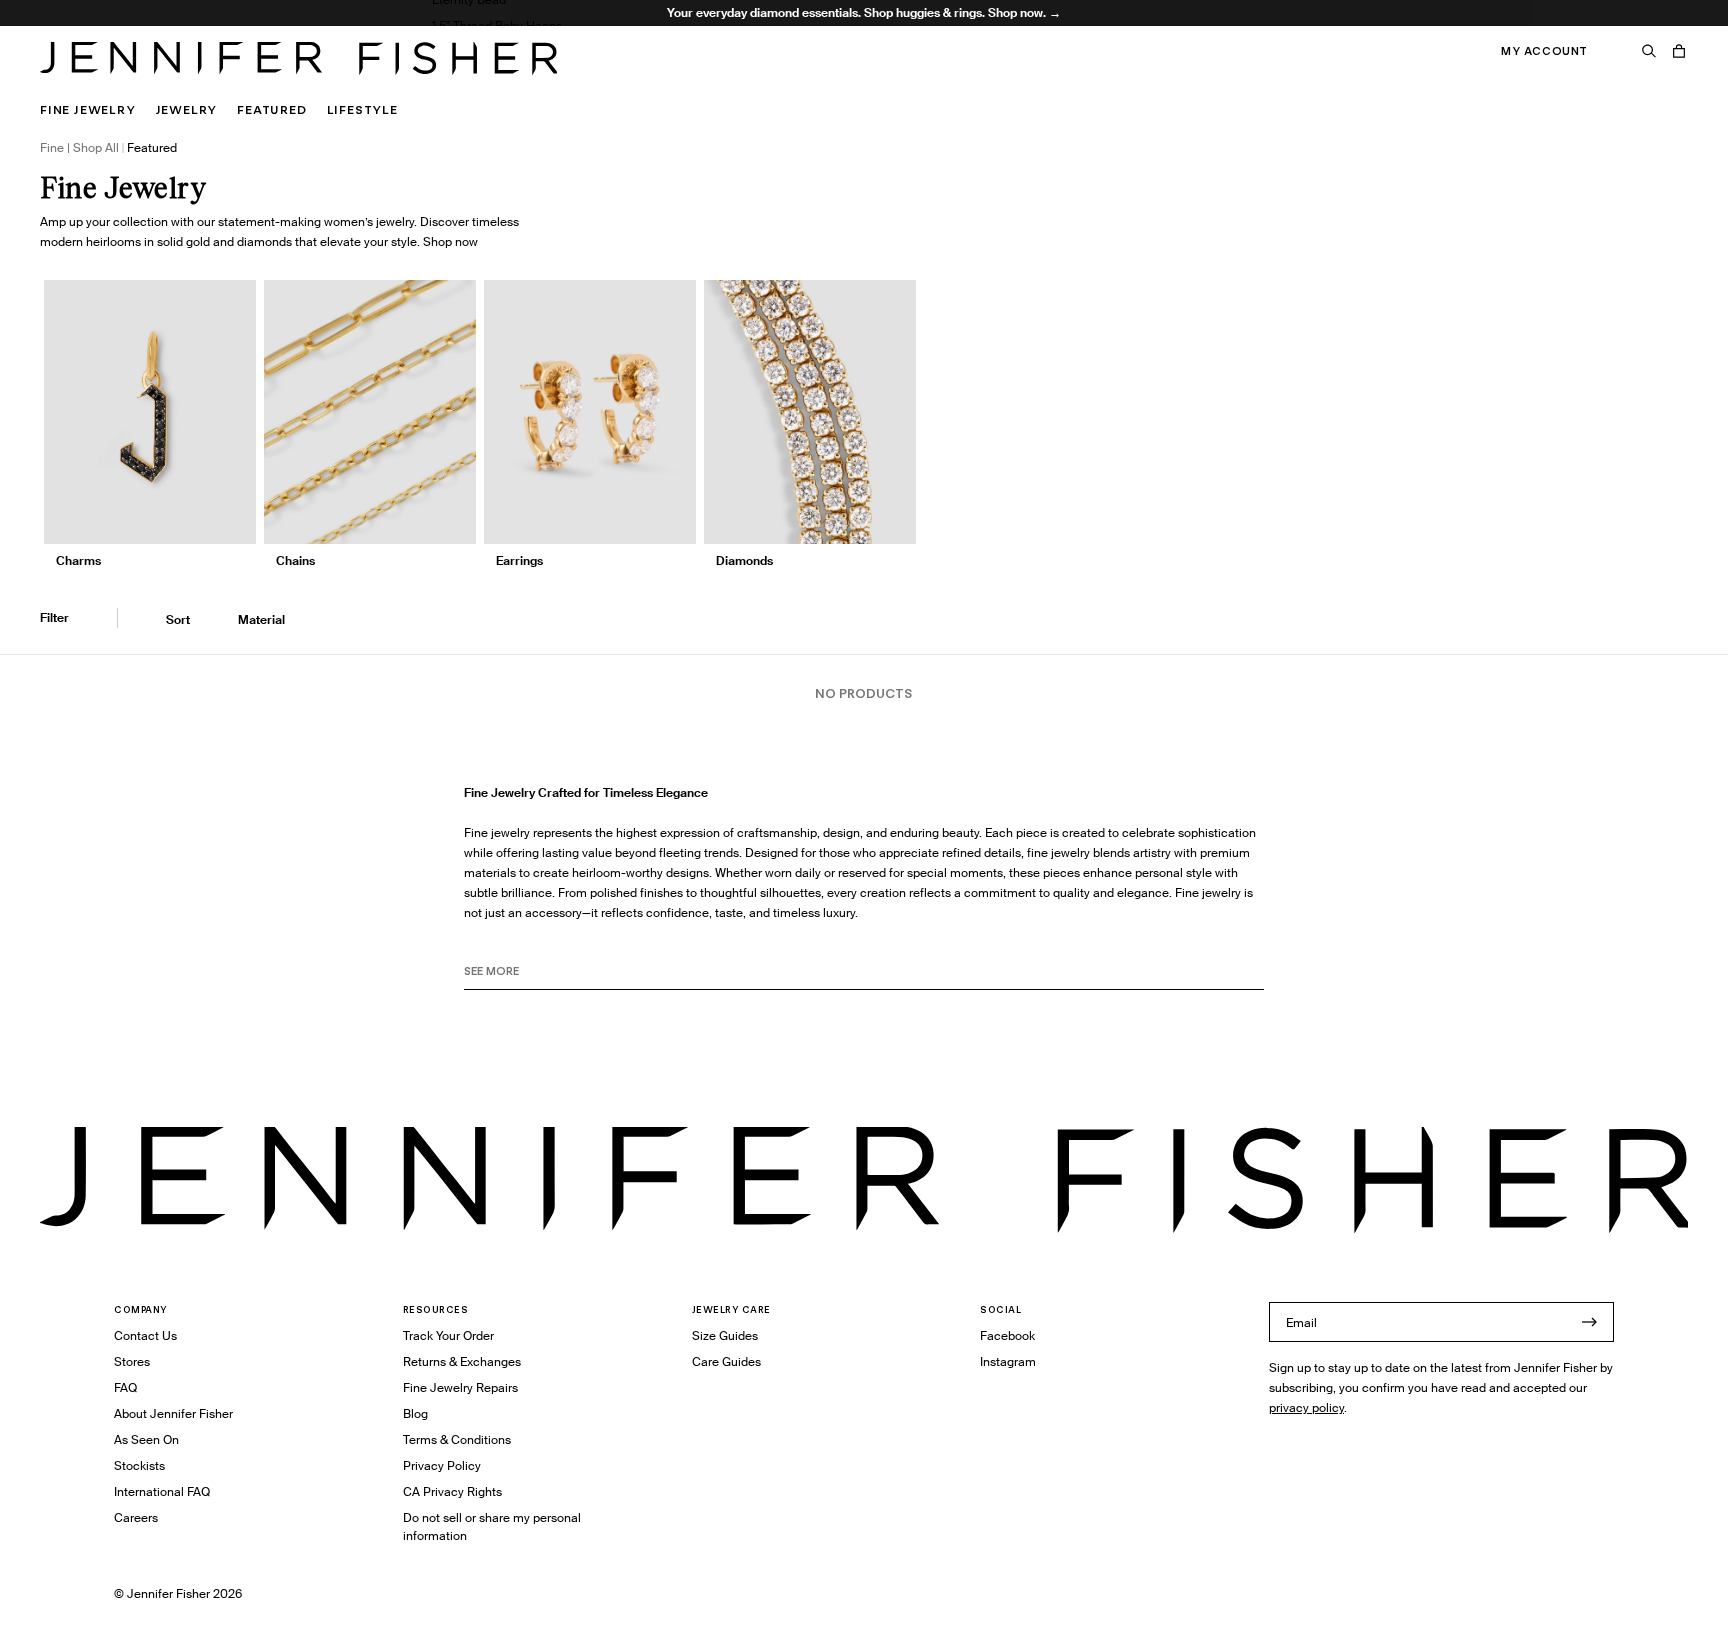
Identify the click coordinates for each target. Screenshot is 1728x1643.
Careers (136, 1517)
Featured (271, 109)
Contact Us (145, 1335)
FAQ (125, 1387)
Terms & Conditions (457, 1439)
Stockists (139, 1465)
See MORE (491, 971)
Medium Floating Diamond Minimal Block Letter (565, 77)
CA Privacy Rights (452, 1491)
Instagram (1008, 1361)
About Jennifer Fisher (173, 1413)
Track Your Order (448, 1335)
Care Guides (726, 1361)
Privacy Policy (442, 1465)
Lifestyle (362, 109)
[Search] (1649, 51)
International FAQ (162, 1491)
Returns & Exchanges (462, 1361)
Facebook (1007, 1335)
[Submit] (1589, 1322)
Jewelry (187, 109)
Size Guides (725, 1335)
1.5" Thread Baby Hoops (497, 25)
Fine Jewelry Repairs (460, 1387)
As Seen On (146, 1439)
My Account (1544, 51)
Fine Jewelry (88, 109)
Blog (415, 1413)
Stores (132, 1361)
